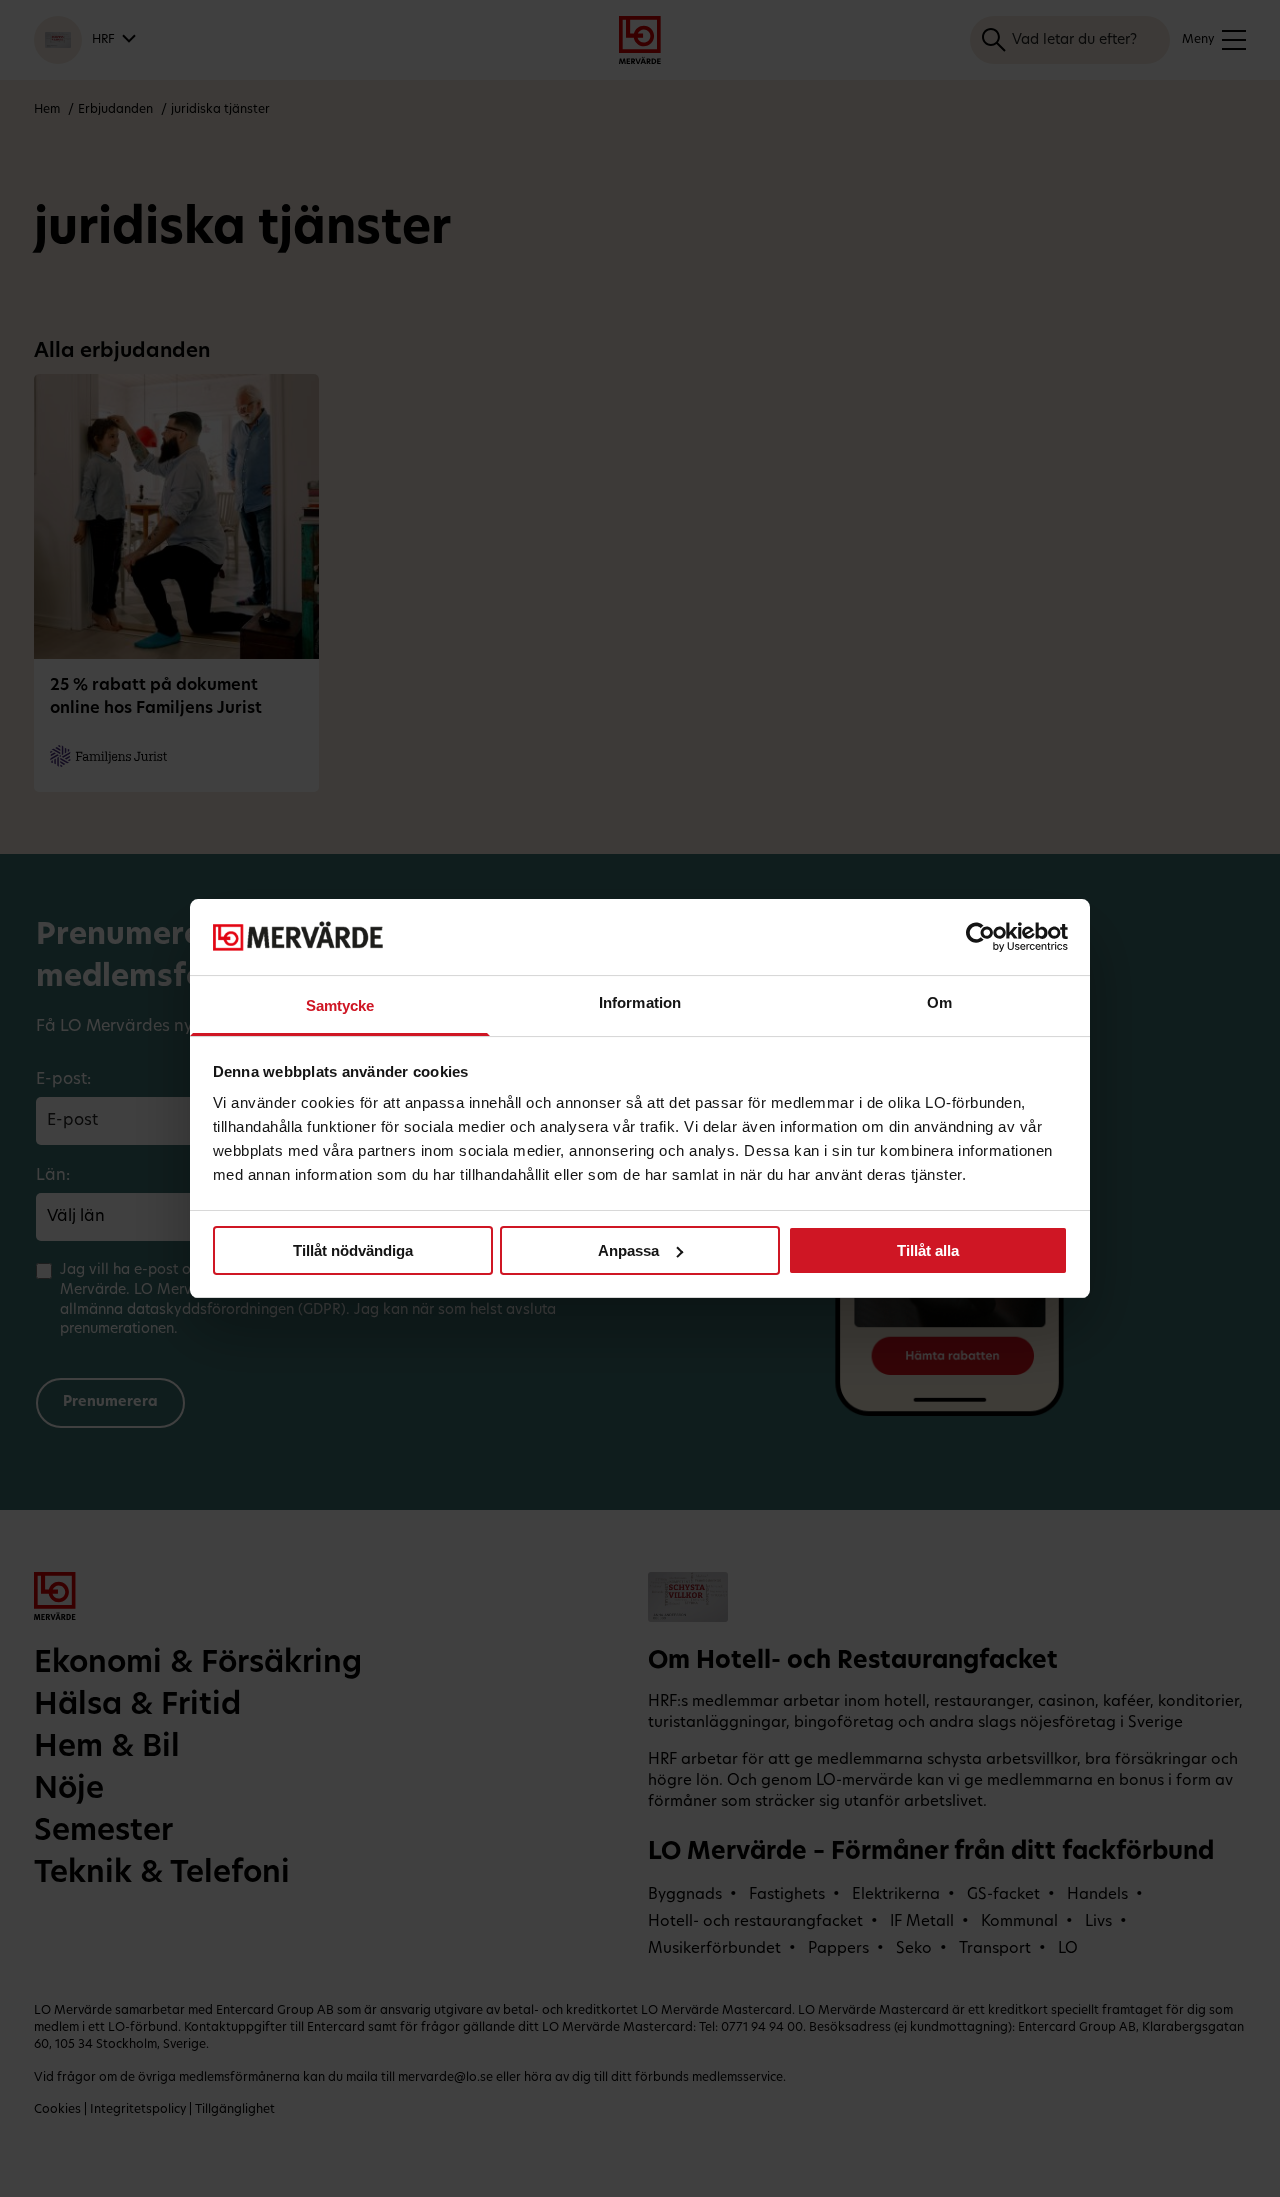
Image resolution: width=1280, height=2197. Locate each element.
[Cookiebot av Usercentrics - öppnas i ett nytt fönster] (980, 937)
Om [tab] (939, 1002)
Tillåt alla (928, 1250)
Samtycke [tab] (340, 1005)
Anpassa (628, 1250)
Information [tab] (640, 1002)
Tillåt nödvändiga (353, 1250)
